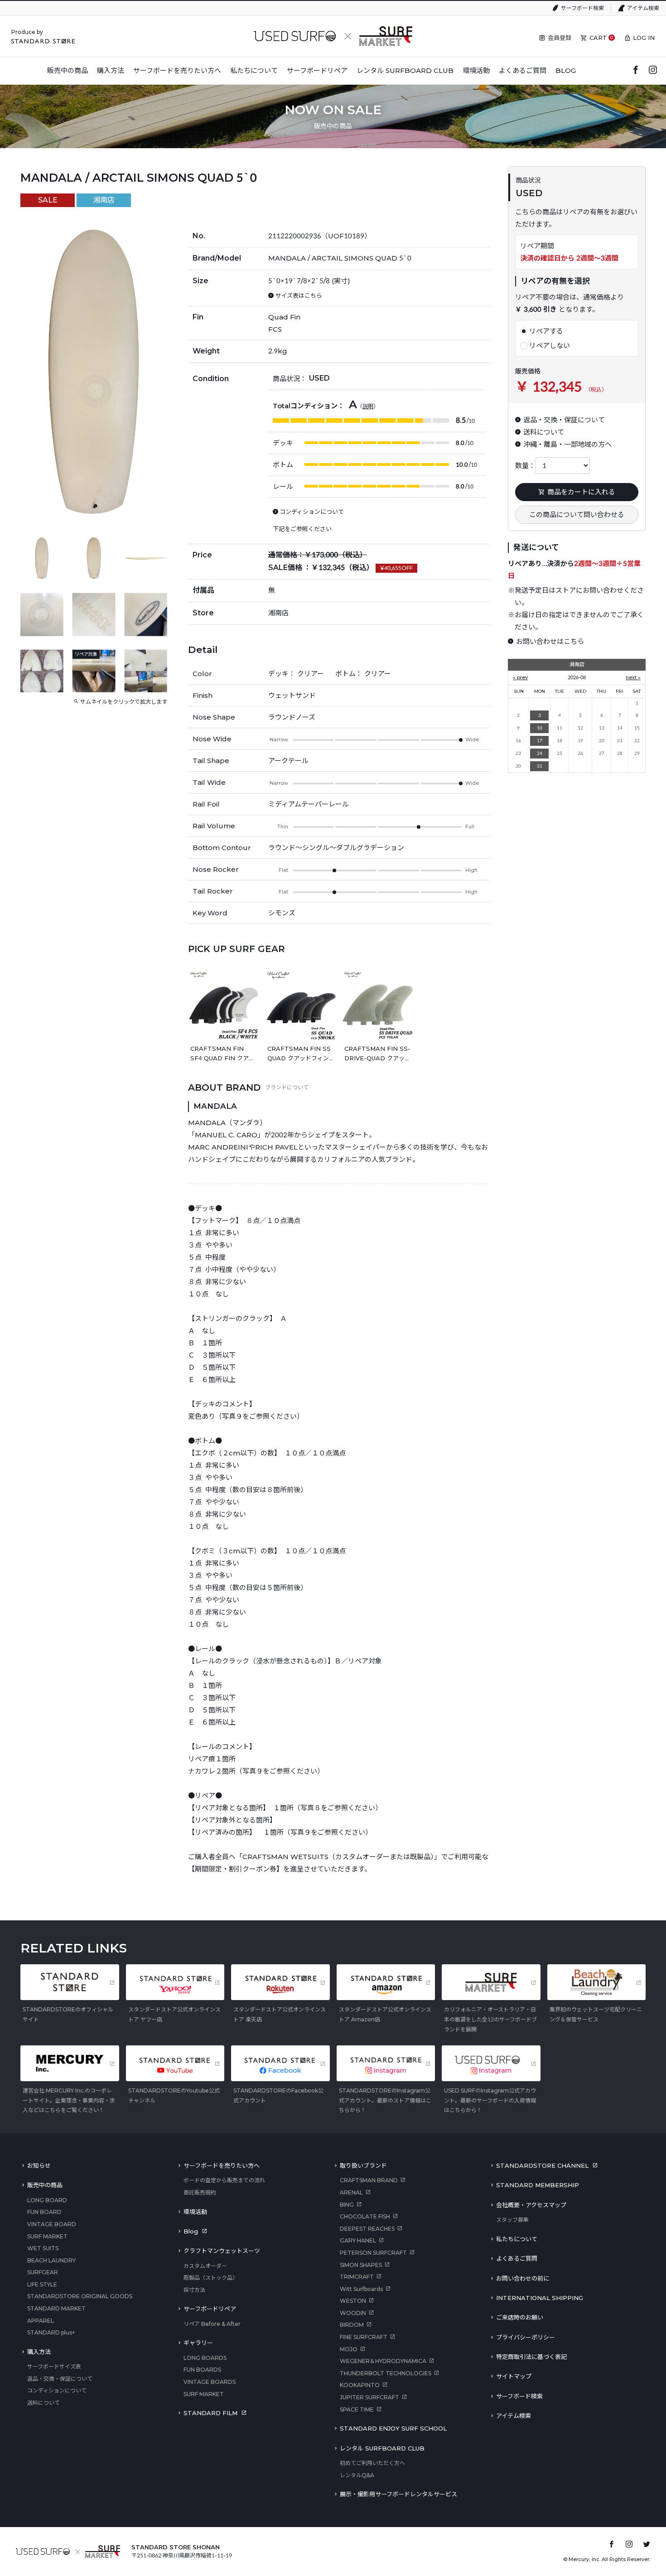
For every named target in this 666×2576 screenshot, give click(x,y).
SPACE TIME (357, 2409)
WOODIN (353, 2313)
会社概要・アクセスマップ (531, 2205)
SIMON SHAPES (361, 2265)
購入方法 (39, 2352)
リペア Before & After (212, 2324)
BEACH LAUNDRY (51, 2260)
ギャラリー (198, 2343)
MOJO (349, 2349)
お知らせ (39, 2165)
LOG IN (644, 38)
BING (347, 2205)
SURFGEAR (43, 2272)
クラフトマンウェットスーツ (222, 2251)
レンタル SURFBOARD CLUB (382, 2448)
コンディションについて (57, 2390)
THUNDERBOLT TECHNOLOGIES (386, 2373)
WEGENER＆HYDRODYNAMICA (383, 2361)
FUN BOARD (44, 2212)
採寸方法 (194, 2290)
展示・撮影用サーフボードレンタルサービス (398, 2494)
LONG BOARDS (205, 2358)
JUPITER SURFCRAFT (369, 2397)
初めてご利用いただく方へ (372, 2463)
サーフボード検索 (582, 8)
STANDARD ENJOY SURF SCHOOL (393, 2428)
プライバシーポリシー (526, 2337)
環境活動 (195, 2212)
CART (598, 38)
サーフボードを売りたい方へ (222, 2165)
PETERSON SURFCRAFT (373, 2253)
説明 (368, 406)
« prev (520, 677)
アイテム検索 (643, 8)
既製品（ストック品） (211, 2278)
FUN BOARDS (202, 2370)
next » (633, 677)
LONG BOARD (47, 2200)
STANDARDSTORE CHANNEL (542, 2165)
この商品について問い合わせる (577, 515)
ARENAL (351, 2192)
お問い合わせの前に (523, 2278)
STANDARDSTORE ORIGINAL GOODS (80, 2296)
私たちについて (517, 2239)
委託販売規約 (200, 2192)
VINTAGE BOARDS (210, 2382)
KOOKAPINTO (360, 2385)
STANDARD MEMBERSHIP (538, 2185)
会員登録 (560, 38)
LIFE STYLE (42, 2284)
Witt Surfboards (361, 2289)
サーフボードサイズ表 (54, 2366)
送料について (43, 2403)
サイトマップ (514, 2376)
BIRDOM (352, 2325)
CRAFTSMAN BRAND (369, 2180)
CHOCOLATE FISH (365, 2216)
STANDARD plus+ (51, 2332)
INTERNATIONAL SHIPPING (540, 2298)
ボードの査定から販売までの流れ (224, 2180)
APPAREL (41, 2321)
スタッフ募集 (512, 2220)
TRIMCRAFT (357, 2277)
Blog (191, 2231)
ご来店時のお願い (520, 2317)
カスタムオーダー (205, 2266)
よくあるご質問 (517, 2258)
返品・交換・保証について (60, 2379)
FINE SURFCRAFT (364, 2337)
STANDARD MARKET (56, 2308)
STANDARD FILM (210, 2413)
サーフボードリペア (210, 2309)
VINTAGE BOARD (52, 2224)
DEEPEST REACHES (367, 2229)
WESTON (353, 2301)
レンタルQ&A (357, 2475)
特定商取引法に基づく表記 (531, 2357)
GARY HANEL (358, 2240)
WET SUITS (43, 2248)
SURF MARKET (47, 2236)
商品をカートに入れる (581, 492)
